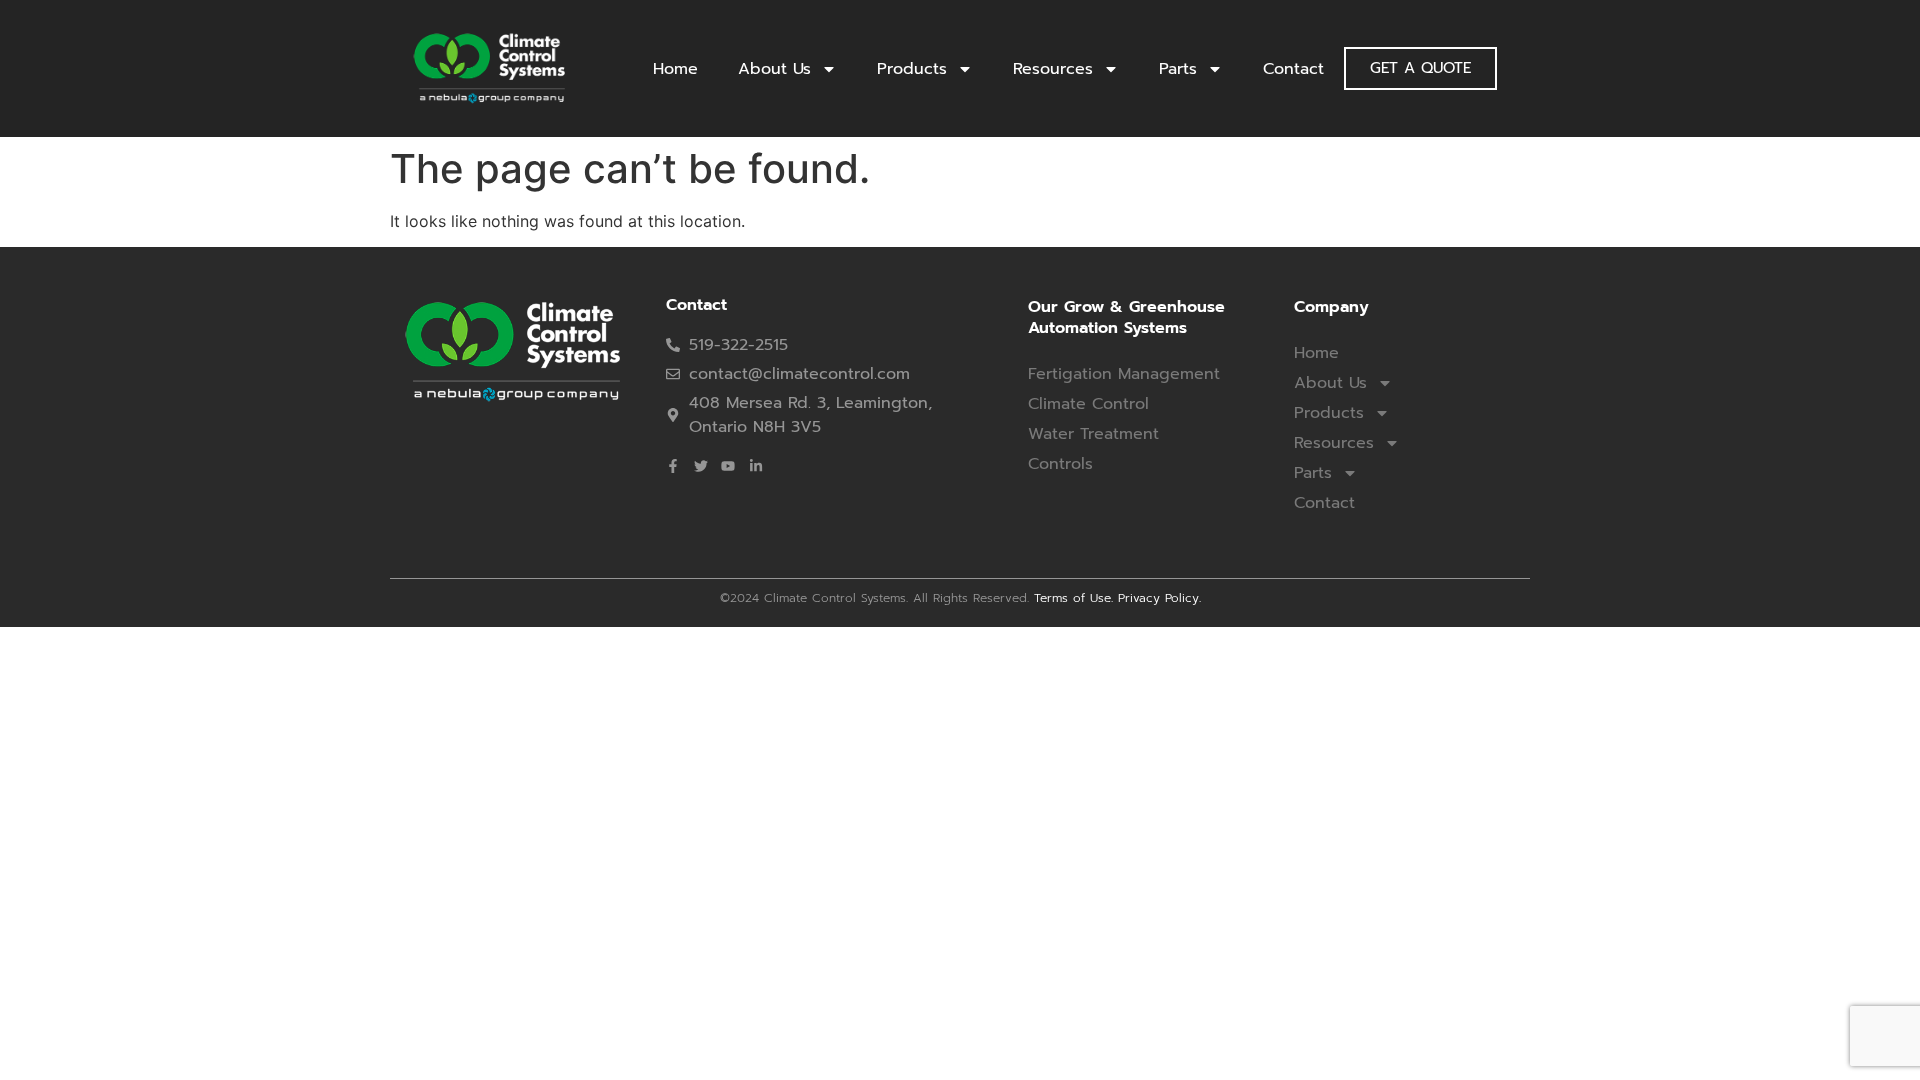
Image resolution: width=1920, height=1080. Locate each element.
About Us (774, 69)
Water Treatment (1093, 434)
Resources (1053, 69)
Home (675, 69)
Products (912, 69)
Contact (1293, 69)
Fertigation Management (1124, 374)
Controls (1060, 464)
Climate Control (1088, 404)
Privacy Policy (1158, 598)
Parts (1178, 69)
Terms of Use (1072, 598)
